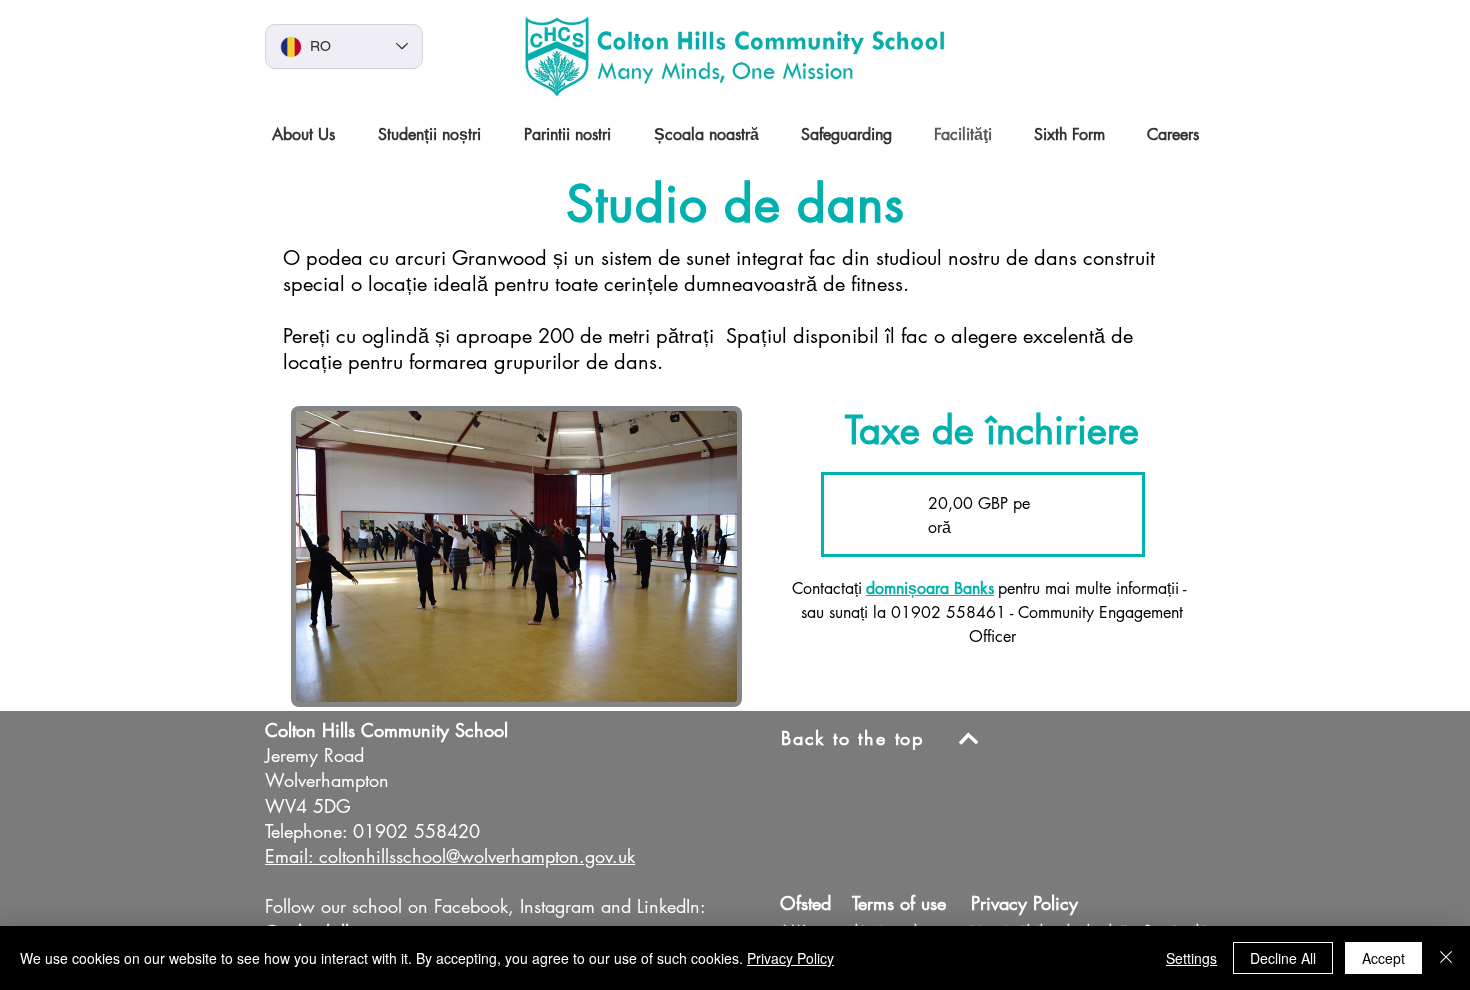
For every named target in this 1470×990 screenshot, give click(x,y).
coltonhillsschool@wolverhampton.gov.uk (477, 856)
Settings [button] (1191, 958)
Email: (289, 856)
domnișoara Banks (930, 588)
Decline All (1283, 958)
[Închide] (1446, 958)
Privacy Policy (790, 958)
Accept (1383, 958)
